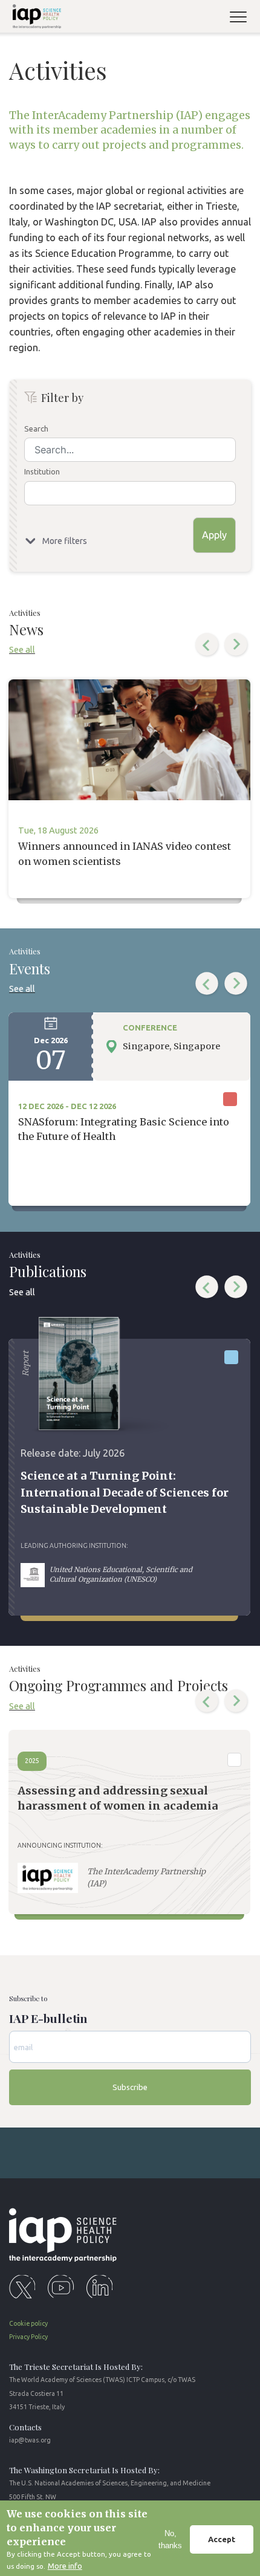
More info (65, 2566)
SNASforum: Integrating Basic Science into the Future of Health (124, 1129)
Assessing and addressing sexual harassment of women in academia (118, 1798)
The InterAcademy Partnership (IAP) (146, 1878)
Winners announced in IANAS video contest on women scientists (125, 853)
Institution (42, 471)
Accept (222, 2539)
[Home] (34, 18)
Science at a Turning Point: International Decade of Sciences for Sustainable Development (125, 1492)
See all (22, 649)
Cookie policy (28, 2323)
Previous (207, 645)
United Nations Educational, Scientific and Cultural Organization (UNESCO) (121, 1574)
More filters (65, 541)
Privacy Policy (28, 2337)
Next (236, 645)
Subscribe (130, 2087)
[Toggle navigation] (243, 18)
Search (36, 429)
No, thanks (170, 2539)
